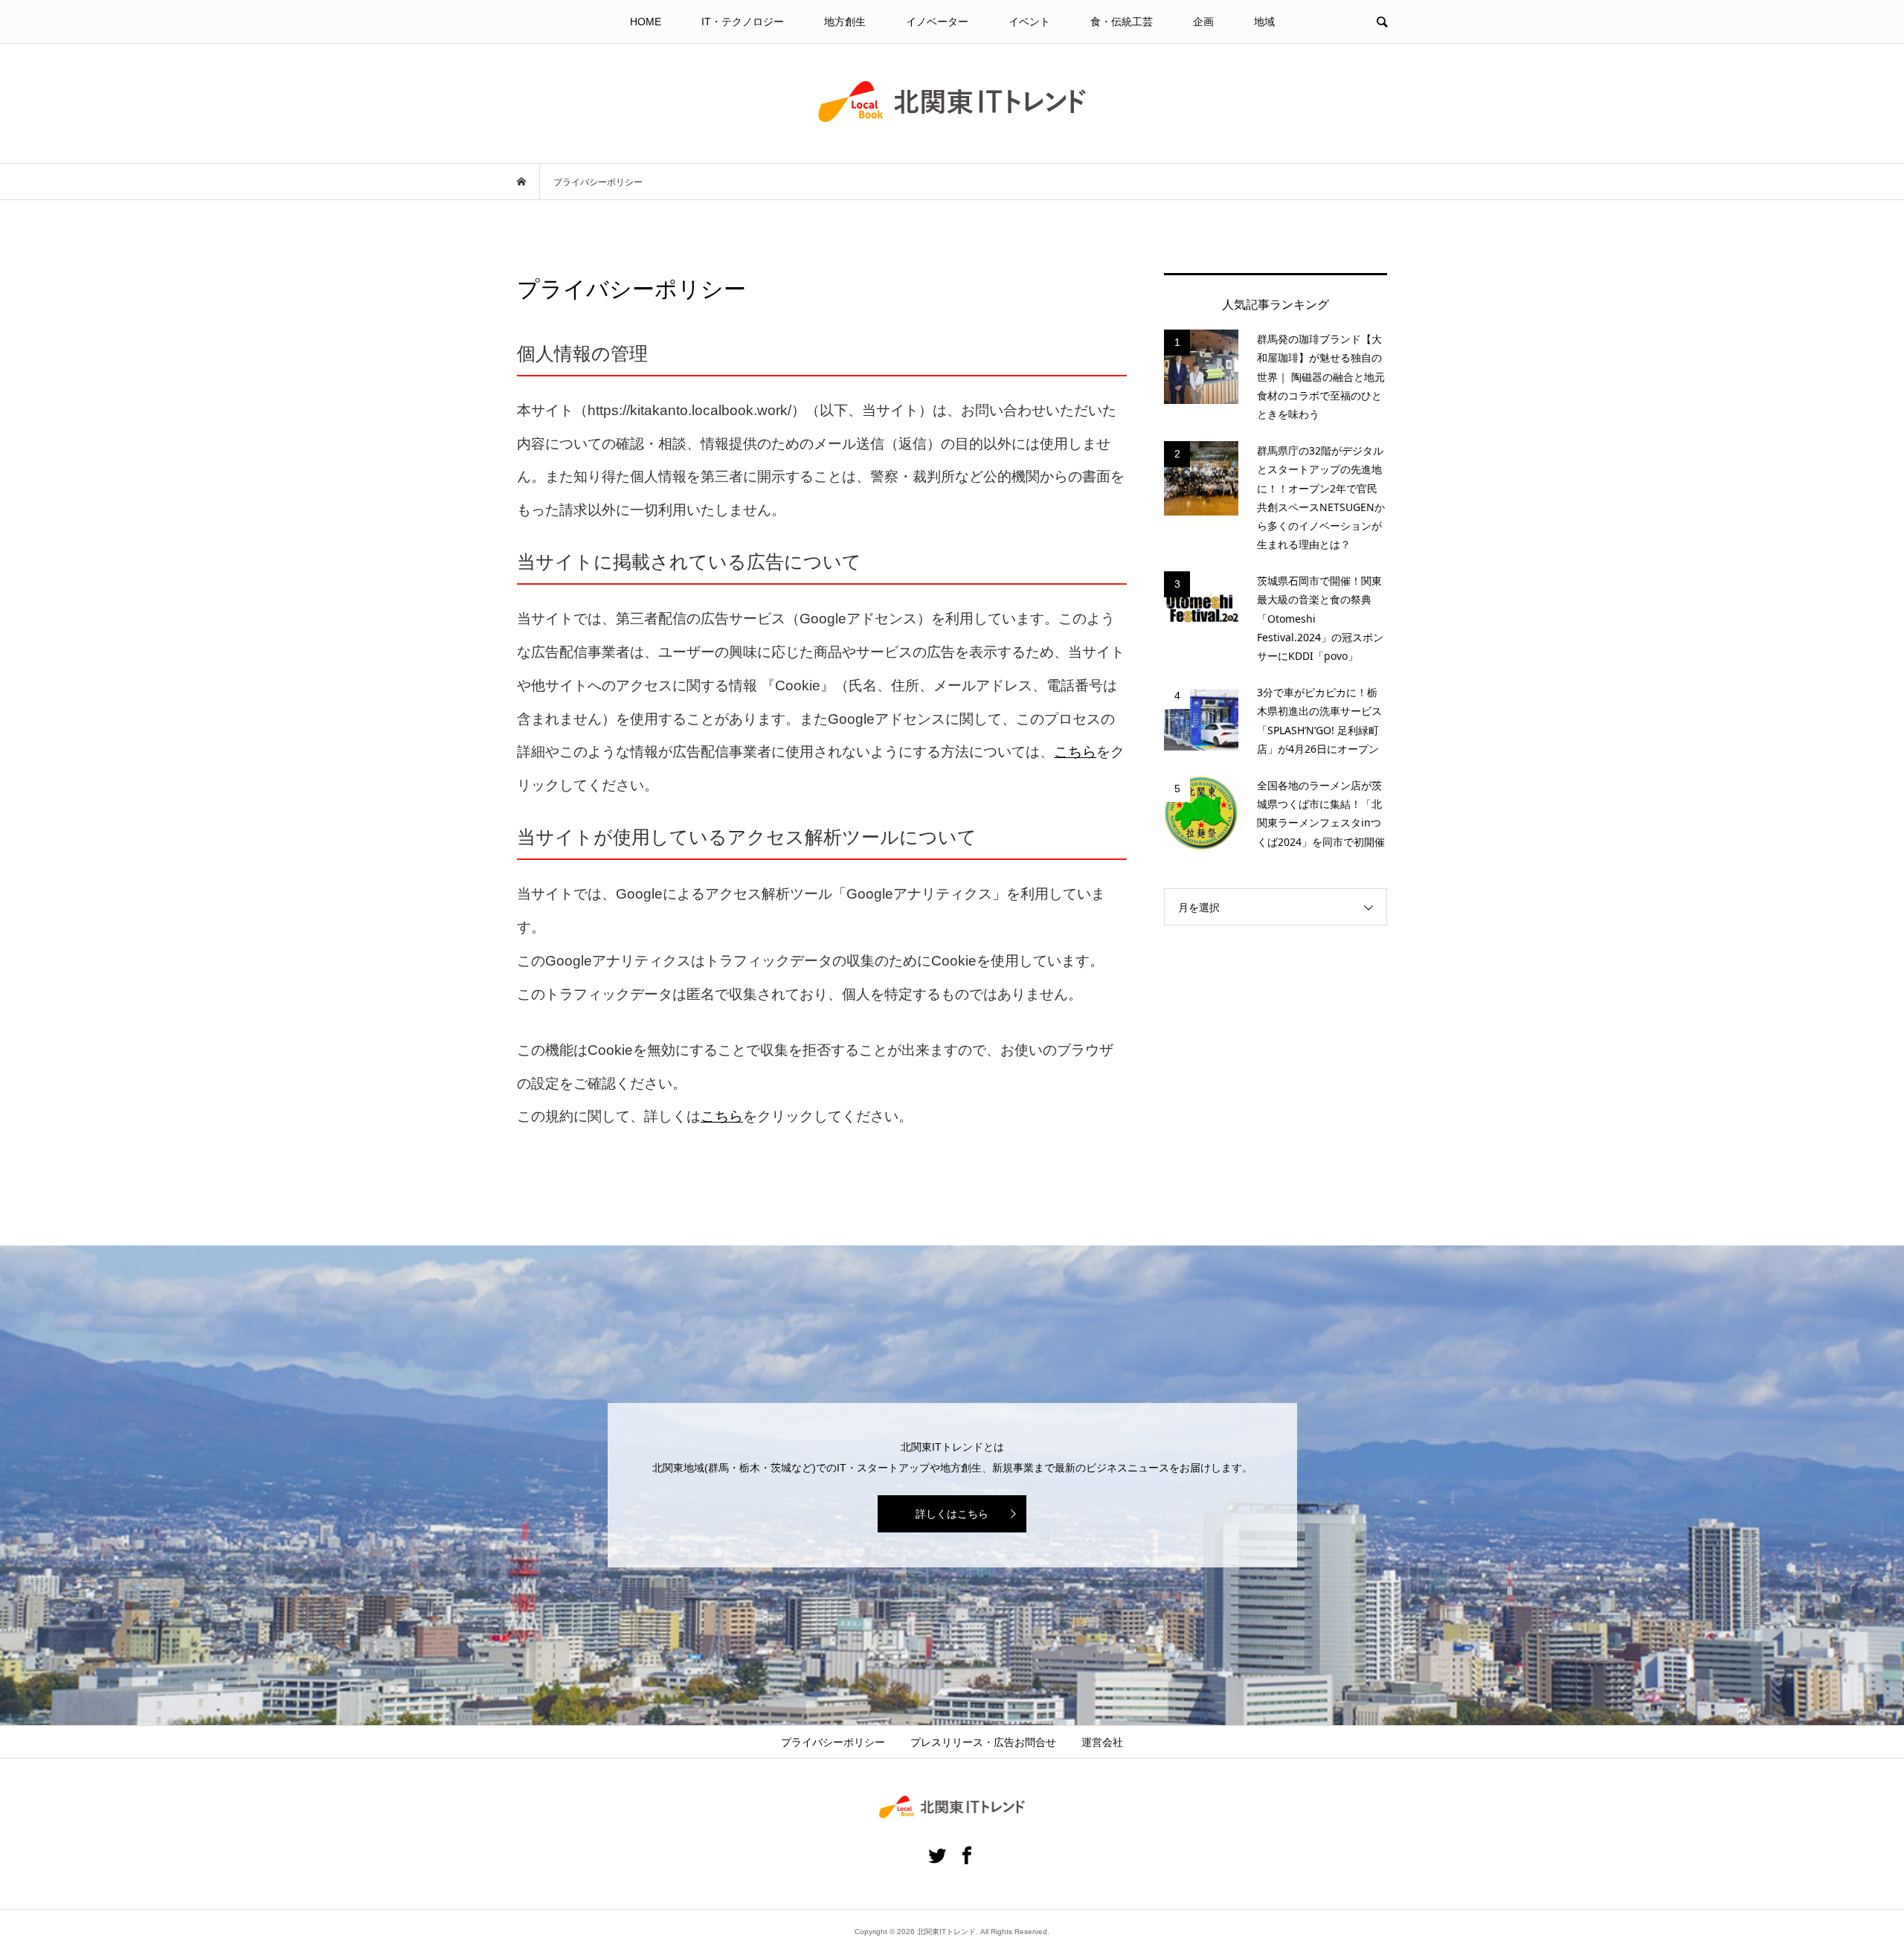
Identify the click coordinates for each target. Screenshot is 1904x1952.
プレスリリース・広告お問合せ (983, 1742)
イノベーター (937, 22)
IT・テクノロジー (743, 22)
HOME (646, 22)
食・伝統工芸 (1122, 22)
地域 (1264, 22)
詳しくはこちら (952, 1514)
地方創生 (845, 22)
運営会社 (1102, 1742)
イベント (1029, 22)
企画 (1203, 22)
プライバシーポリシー (833, 1742)
